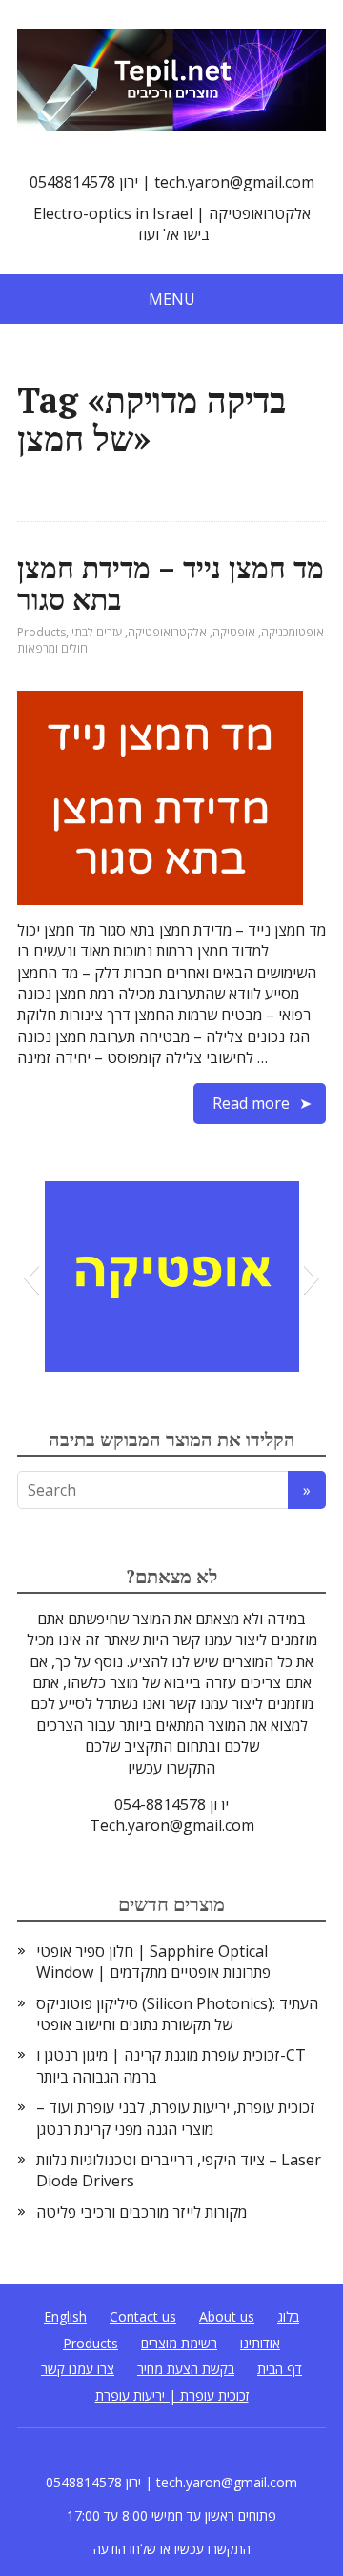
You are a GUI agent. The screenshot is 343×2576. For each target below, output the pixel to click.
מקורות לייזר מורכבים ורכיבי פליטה (141, 2212)
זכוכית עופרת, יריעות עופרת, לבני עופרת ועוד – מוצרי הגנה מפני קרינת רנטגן (176, 2118)
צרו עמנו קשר (78, 2369)
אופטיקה (234, 632)
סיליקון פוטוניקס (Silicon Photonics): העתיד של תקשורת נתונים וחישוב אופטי (177, 2014)
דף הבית (280, 2369)
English (65, 2316)
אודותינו (260, 2343)
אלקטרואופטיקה (167, 632)
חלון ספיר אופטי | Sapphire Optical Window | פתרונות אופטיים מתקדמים (153, 1962)
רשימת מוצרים (179, 2343)
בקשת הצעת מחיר (186, 2369)
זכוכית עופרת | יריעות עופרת (172, 2395)
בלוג (288, 2316)
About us (227, 2316)
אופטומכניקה (293, 632)
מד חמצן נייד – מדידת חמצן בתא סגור (171, 584)
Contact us (143, 2316)
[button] (31, 1277)
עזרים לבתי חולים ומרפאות (70, 640)
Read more (251, 1103)
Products (41, 632)
